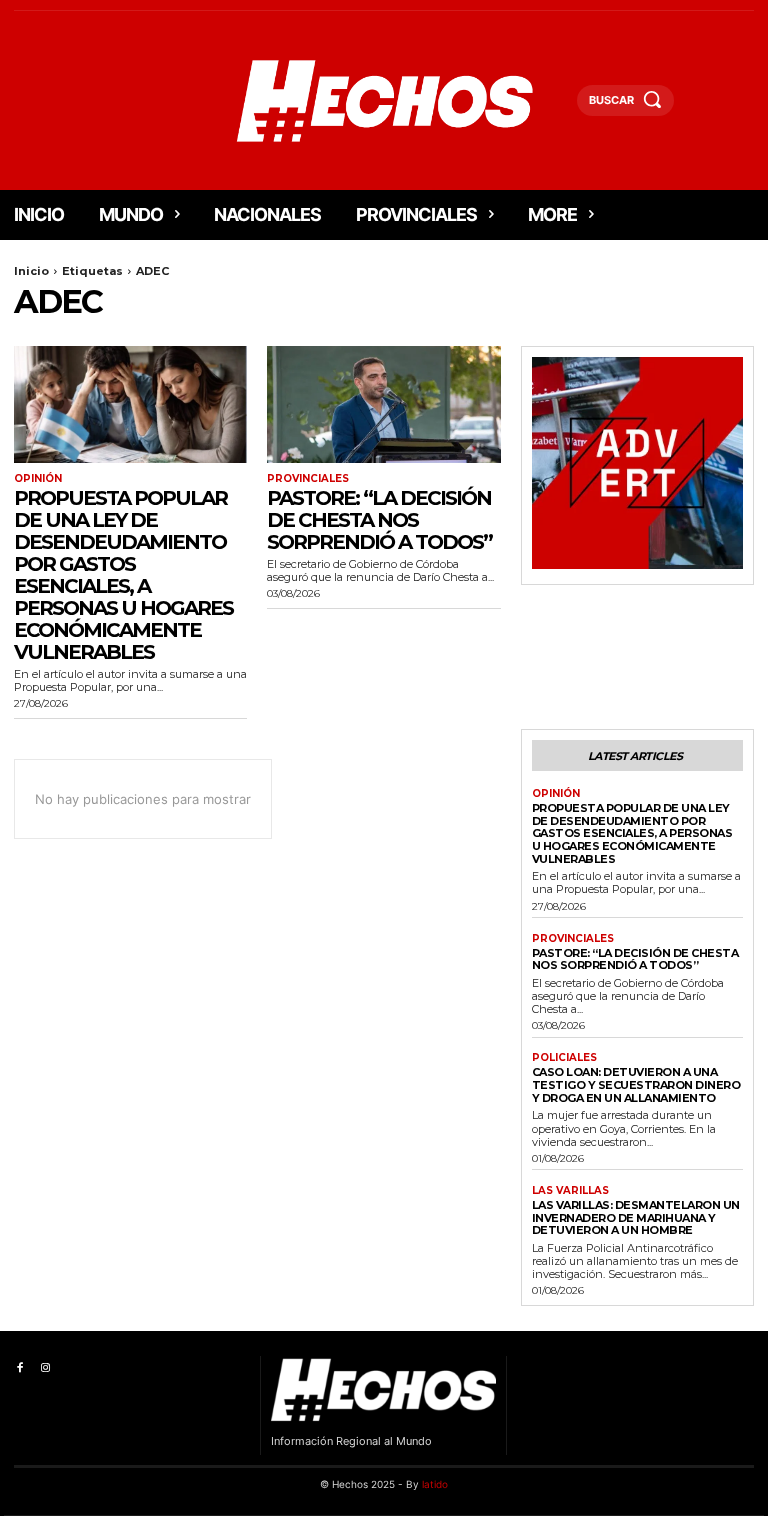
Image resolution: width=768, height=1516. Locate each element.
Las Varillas (570, 1191)
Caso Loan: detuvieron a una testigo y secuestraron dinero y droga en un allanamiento (636, 1084)
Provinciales (308, 479)
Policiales (564, 1058)
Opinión (38, 479)
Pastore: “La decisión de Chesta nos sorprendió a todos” (379, 520)
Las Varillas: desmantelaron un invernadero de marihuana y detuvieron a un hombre (636, 1217)
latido (435, 1484)
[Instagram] (44, 1368)
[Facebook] (19, 1368)
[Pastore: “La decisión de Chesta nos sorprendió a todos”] (383, 404)
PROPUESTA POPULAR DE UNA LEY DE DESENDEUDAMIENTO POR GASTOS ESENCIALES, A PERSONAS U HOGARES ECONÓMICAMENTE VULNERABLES (123, 575)
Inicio (31, 271)
